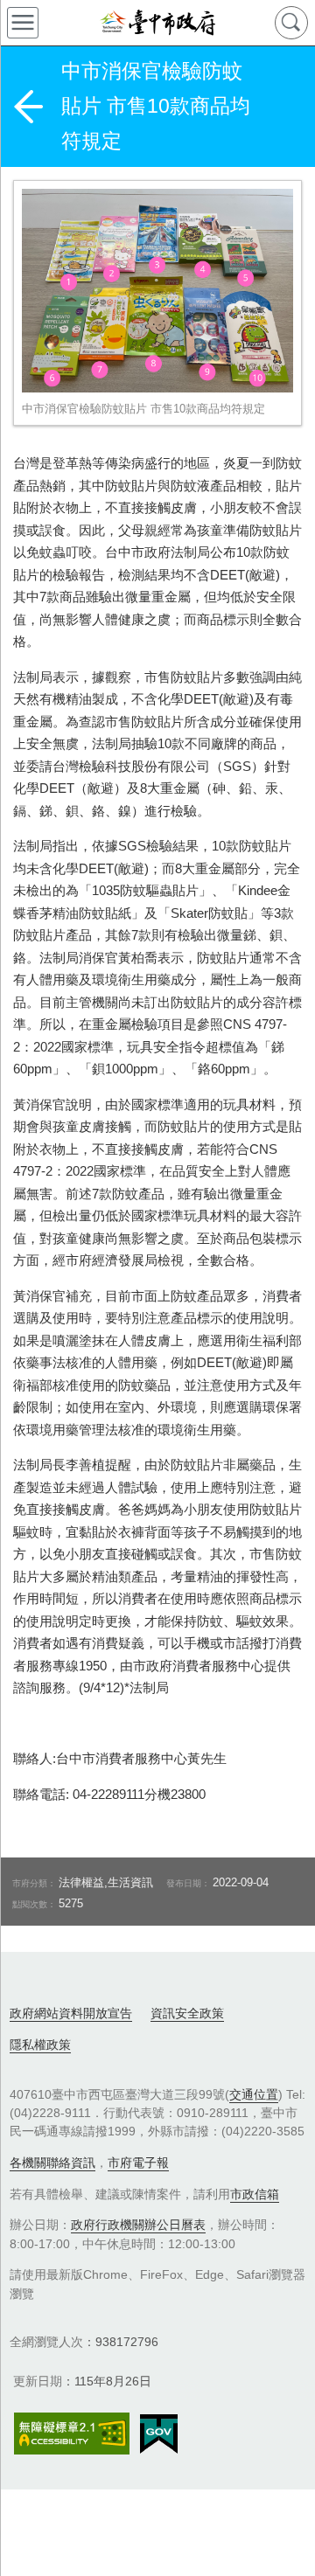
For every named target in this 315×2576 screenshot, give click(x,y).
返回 (28, 107)
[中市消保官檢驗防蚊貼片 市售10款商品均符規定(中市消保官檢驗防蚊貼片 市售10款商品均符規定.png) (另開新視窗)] (157, 291)
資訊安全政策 (187, 2013)
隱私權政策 (40, 2045)
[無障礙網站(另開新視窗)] (72, 2433)
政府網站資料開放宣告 (71, 2013)
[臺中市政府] (157, 23)
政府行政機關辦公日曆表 (138, 2225)
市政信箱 (255, 2194)
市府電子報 (138, 2163)
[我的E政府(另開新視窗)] (159, 2434)
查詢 (291, 23)
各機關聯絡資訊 (52, 2163)
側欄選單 (23, 23)
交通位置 (254, 2094)
